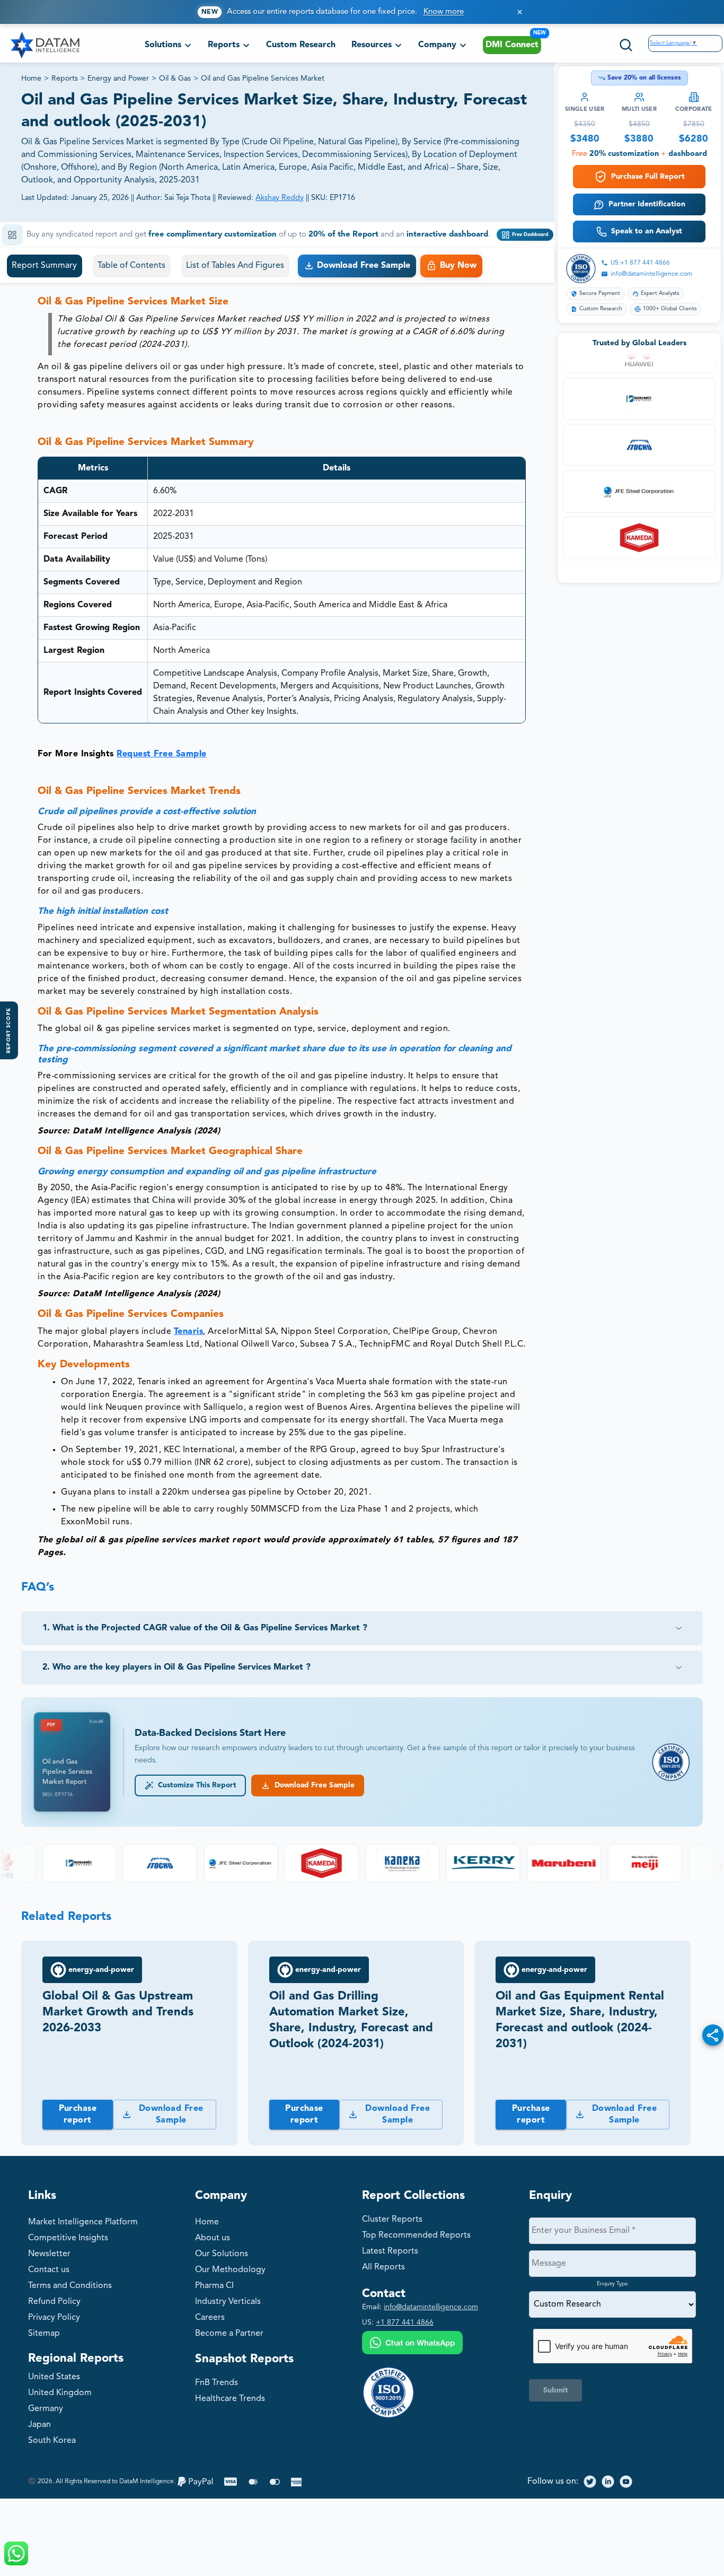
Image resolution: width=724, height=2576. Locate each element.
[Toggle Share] (713, 2035)
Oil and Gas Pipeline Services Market (263, 78)
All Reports (383, 2267)
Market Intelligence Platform (83, 2222)
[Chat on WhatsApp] (412, 2344)
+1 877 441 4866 (405, 2322)
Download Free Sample (312, 1785)
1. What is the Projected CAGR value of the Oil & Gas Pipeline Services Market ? (205, 1628)
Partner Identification (647, 204)
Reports (65, 78)
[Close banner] (520, 12)
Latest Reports (390, 2251)
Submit (556, 2390)
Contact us (49, 2270)
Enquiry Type (612, 2284)
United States (54, 2377)
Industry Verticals (228, 2302)
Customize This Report (195, 1785)
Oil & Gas (175, 78)
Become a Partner (229, 2334)
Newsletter (49, 2254)
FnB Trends (217, 2383)
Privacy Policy (54, 2318)
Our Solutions (222, 2254)
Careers (210, 2318)
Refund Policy (54, 2302)
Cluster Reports (392, 2220)
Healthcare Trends (230, 2399)
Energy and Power (118, 78)
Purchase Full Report (648, 177)
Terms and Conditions (70, 2286)
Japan (39, 2425)
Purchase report (78, 2115)
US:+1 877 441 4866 (640, 263)
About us (213, 2238)
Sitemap (44, 2334)
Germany (46, 2409)
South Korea (52, 2441)
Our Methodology (230, 2270)
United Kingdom (60, 2393)
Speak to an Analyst (647, 231)
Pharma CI (214, 2286)
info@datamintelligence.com (651, 274)
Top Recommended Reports (416, 2236)
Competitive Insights (68, 2238)
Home (31, 78)
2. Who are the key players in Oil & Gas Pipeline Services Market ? (176, 1667)
